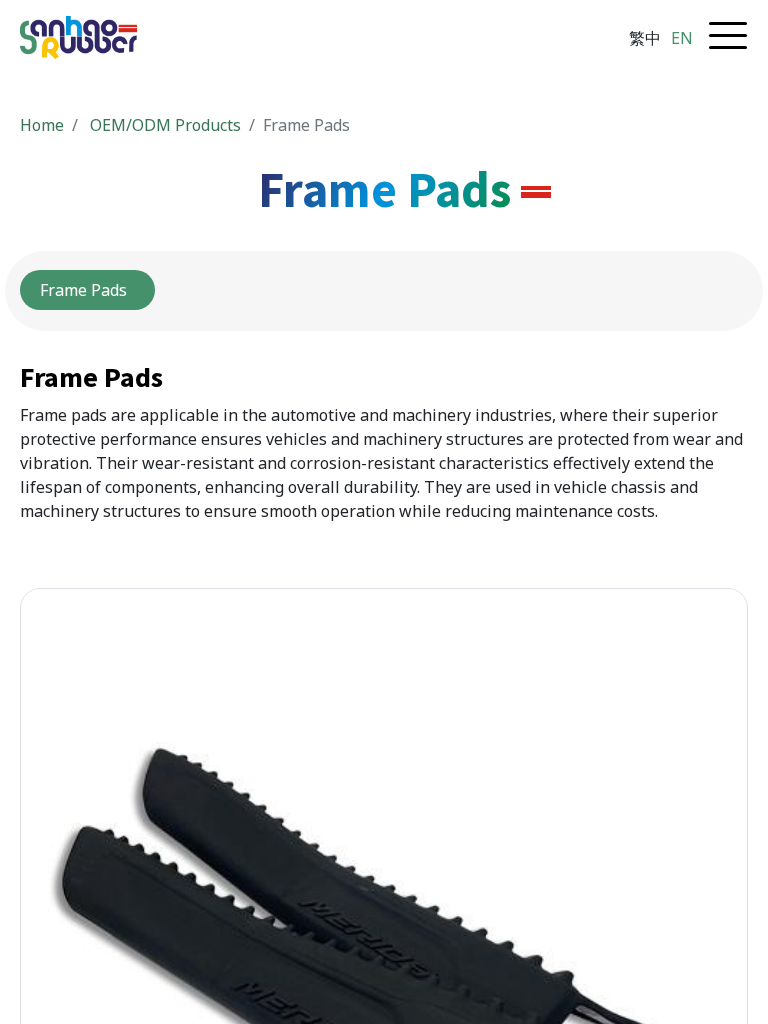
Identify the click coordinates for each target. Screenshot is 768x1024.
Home (42, 125)
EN (682, 38)
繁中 (645, 38)
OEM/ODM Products (165, 125)
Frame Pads (87, 290)
